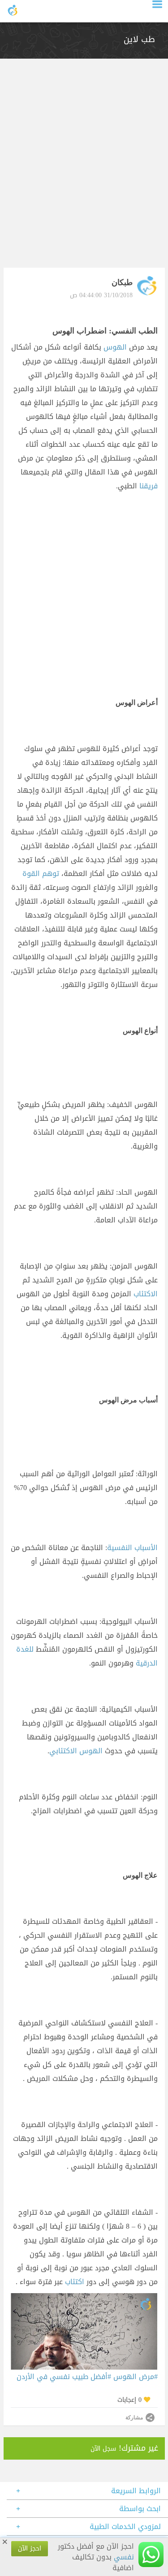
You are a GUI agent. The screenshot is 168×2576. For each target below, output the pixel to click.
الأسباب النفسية (132, 1548)
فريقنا (149, 486)
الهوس (116, 347)
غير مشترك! (124, 2448)
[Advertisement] (84, 168)
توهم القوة (42, 874)
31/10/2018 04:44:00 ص (101, 295)
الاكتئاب (146, 1294)
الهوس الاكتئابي (77, 1751)
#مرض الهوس (136, 2377)
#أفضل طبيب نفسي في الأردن (64, 2377)
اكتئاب (75, 2282)
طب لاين (139, 39)
